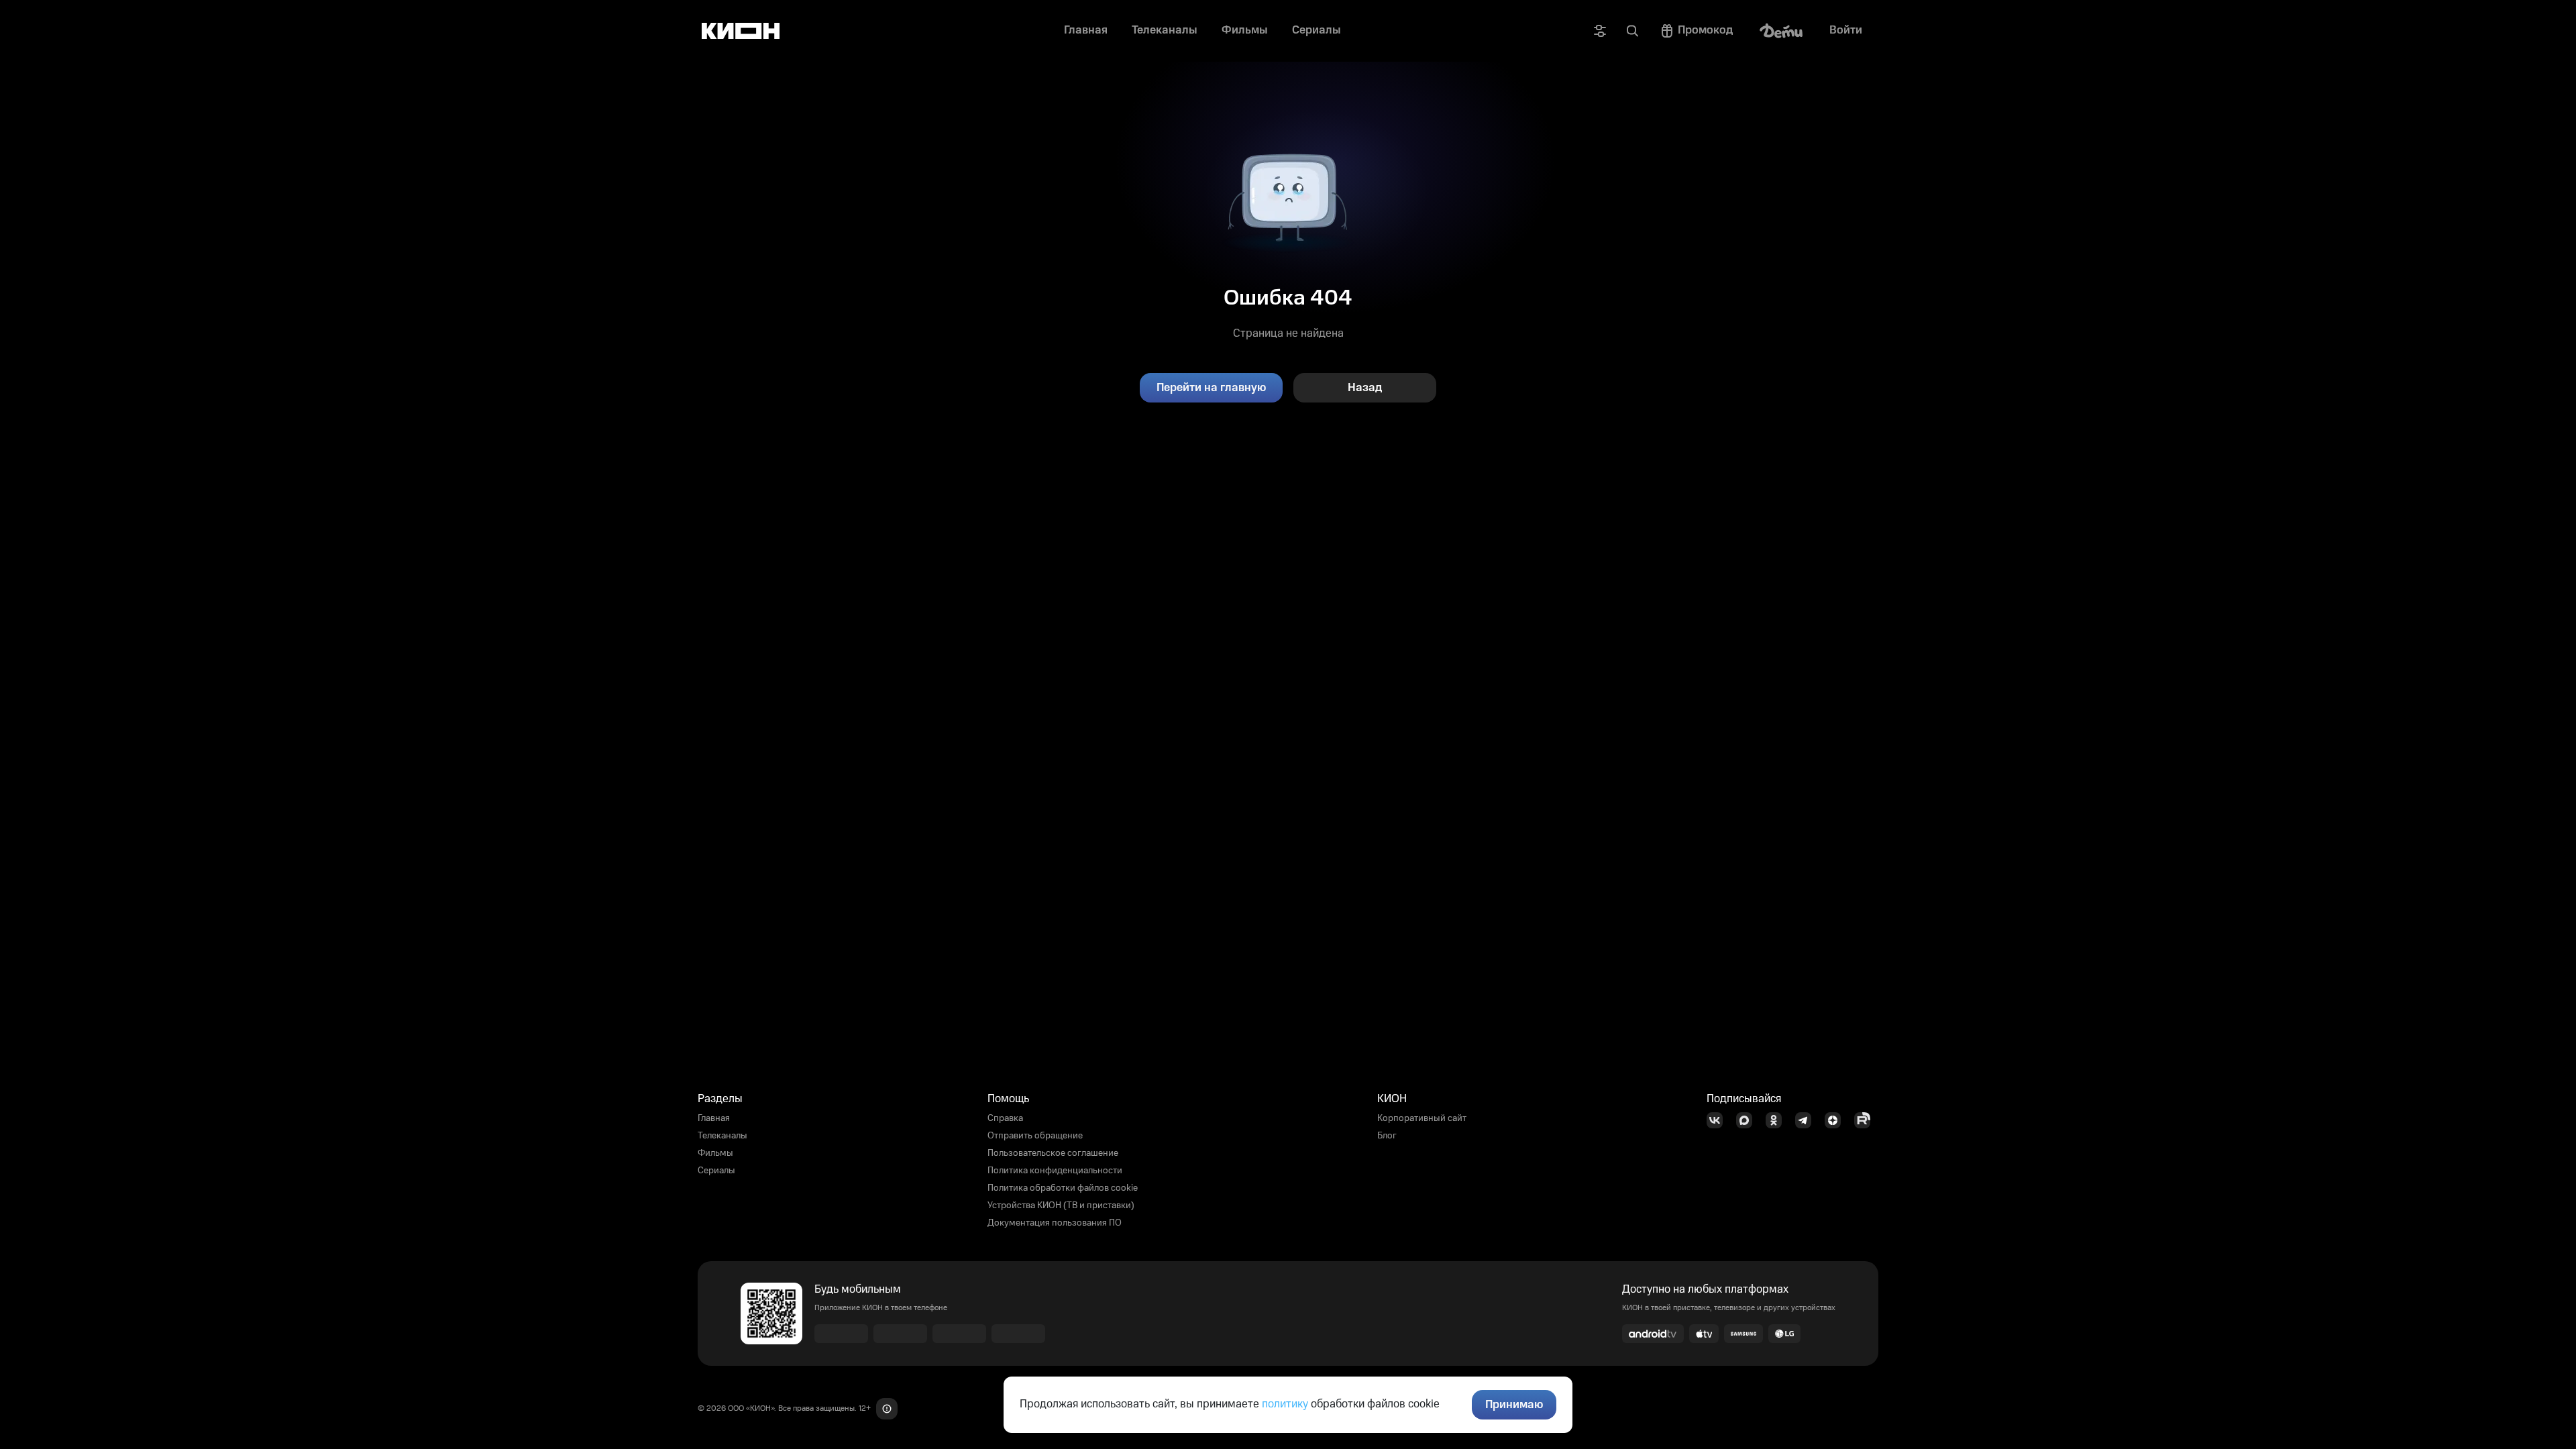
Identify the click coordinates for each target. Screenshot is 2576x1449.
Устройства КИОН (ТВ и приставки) (1061, 1205)
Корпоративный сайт (1422, 1118)
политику (1285, 1404)
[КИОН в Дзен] (1837, 1120)
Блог (1387, 1136)
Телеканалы (722, 1136)
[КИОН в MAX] (1748, 1120)
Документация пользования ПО (1055, 1223)
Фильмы (715, 1153)
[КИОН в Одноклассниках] (1778, 1120)
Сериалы (716, 1171)
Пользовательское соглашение (1053, 1153)
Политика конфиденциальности (1055, 1171)
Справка (1005, 1118)
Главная (714, 1118)
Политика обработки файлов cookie (1063, 1188)
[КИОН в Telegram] (1807, 1120)
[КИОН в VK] (1719, 1120)
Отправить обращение (1035, 1136)
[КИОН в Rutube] (1866, 1120)
